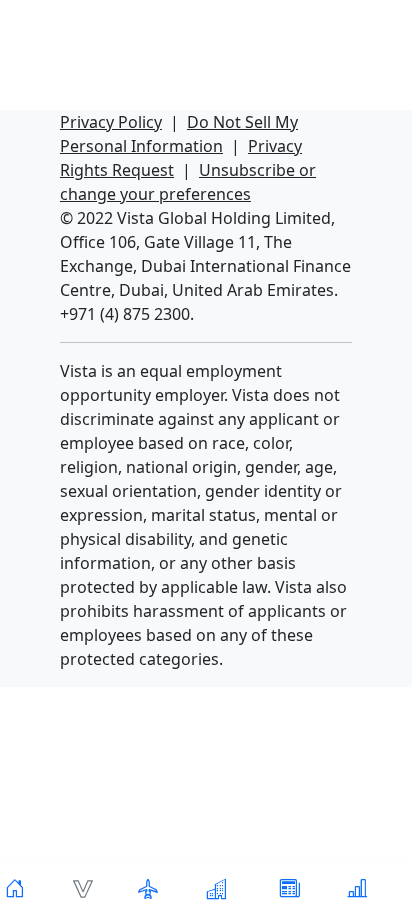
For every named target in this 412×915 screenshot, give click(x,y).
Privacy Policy (111, 122)
